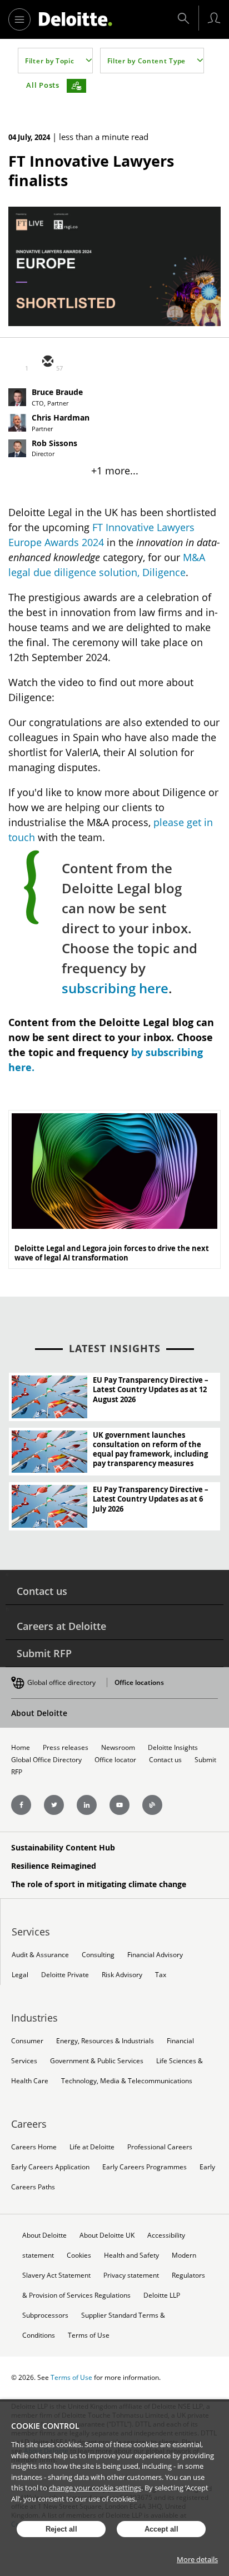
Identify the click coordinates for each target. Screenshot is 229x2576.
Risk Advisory (122, 1975)
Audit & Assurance (40, 1955)
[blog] (152, 1805)
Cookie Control (45, 2426)
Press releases (66, 1747)
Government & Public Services (97, 2061)
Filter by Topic (50, 61)
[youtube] (120, 1805)
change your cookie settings (95, 2488)
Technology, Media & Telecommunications (127, 2081)
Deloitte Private (65, 1975)
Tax (161, 1975)
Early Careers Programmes (145, 2167)
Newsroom (118, 1747)
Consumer (27, 2041)
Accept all (161, 2529)
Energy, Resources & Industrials (105, 2041)
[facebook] (127, 362)
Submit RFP (44, 1653)
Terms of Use (89, 2335)
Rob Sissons (54, 443)
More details (197, 2559)
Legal (20, 1975)
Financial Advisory (155, 1955)
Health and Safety (131, 2255)
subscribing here (115, 988)
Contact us (42, 1591)
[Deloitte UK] (76, 19)
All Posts (43, 85)
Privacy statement (131, 2275)
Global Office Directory (46, 1760)
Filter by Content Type (146, 61)
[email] (47, 362)
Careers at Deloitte (61, 1626)
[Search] (183, 18)
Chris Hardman (61, 418)
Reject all (61, 2529)
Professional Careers (160, 2147)
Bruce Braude (57, 392)
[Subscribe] (76, 86)
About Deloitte (39, 1713)
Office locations (139, 1682)
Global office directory (61, 1682)
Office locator (115, 1760)
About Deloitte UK (107, 2235)
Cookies (79, 2255)
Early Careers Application (50, 2167)
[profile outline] (214, 18)
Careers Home (34, 2147)
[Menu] (19, 19)
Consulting (98, 1955)
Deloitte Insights (173, 1747)
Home (21, 1747)
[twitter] (74, 362)
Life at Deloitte (92, 2147)
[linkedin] (101, 362)
